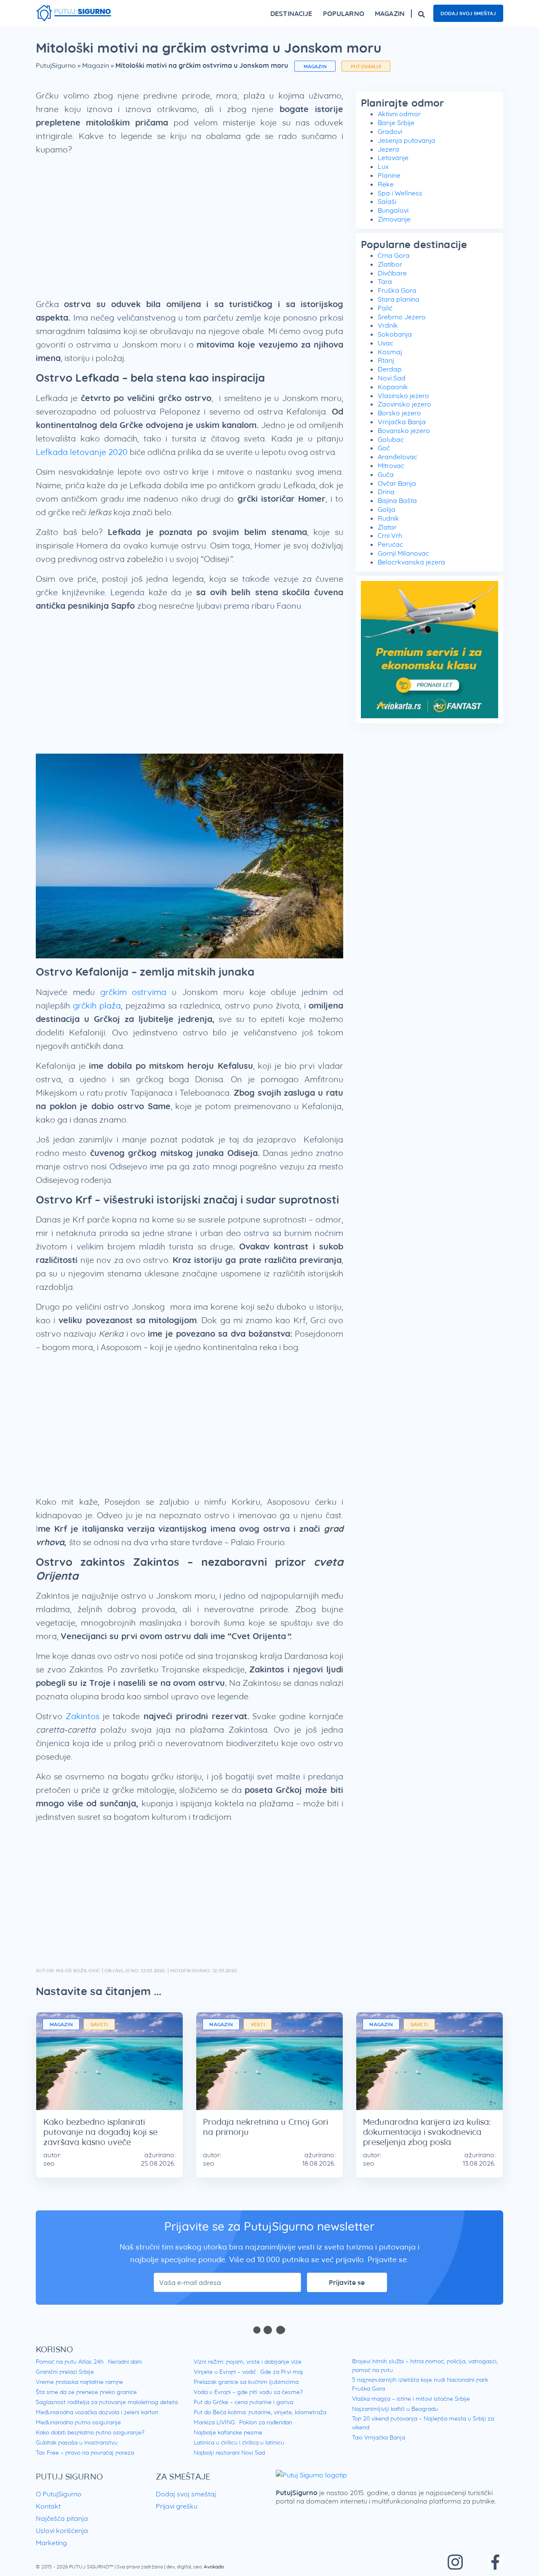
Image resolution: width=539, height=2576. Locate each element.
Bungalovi (393, 210)
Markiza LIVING (214, 2422)
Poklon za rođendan (266, 2422)
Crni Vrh (390, 535)
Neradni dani (125, 2362)
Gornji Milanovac (403, 553)
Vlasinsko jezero (403, 396)
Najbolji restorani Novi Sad (229, 2453)
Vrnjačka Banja (402, 422)
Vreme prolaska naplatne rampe (79, 2382)
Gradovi (390, 131)
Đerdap (390, 369)
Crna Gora (394, 255)
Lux (383, 166)
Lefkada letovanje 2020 (82, 452)
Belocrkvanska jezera (411, 562)
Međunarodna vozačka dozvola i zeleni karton (97, 2412)
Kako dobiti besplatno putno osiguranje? (90, 2432)
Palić (385, 308)
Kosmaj (390, 352)
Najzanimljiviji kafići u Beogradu (395, 2409)
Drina (386, 492)
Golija (387, 509)
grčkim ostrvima (133, 992)
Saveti (99, 2024)
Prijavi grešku (177, 2506)
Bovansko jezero (404, 431)
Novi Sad (392, 378)
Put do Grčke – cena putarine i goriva (243, 2402)
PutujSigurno (56, 65)
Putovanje (366, 66)
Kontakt (48, 2506)
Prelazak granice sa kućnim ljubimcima (246, 2382)
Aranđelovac (398, 457)
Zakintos (83, 1716)
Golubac (391, 439)
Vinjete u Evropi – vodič (225, 2372)
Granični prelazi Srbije (65, 2372)
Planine (389, 175)
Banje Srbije (396, 123)
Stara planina (399, 299)
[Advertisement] (189, 230)
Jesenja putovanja (407, 140)
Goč (384, 448)
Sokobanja (395, 334)
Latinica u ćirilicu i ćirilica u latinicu (239, 2442)
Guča (386, 474)
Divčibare (392, 273)
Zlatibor (390, 264)
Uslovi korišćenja (62, 2531)
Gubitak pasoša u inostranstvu (77, 2442)
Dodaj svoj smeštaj (468, 13)
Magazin (96, 65)
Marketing (51, 2543)
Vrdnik (388, 325)
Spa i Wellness (400, 193)
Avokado (214, 2567)
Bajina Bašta (397, 500)
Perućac (390, 544)
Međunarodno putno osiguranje (78, 2422)
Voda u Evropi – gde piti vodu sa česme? (248, 2392)
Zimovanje (394, 219)
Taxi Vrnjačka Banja (379, 2437)
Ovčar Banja (397, 483)
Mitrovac (391, 465)
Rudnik (388, 518)
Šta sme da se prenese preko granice (86, 2392)
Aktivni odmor (399, 114)
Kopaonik (393, 387)
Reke (386, 184)
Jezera (388, 149)
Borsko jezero (399, 413)
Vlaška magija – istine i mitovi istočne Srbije (411, 2399)
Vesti (258, 2024)
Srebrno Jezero (402, 317)
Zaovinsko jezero (404, 404)
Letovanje (393, 158)
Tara (385, 281)
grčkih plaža (97, 1005)
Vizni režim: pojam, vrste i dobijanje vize (248, 2362)
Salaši (387, 201)
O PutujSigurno (59, 2494)
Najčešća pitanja (62, 2518)
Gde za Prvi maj (282, 2372)
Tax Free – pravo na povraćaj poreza (85, 2453)
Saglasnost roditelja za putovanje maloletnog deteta (107, 2402)
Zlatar (387, 527)
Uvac (386, 343)
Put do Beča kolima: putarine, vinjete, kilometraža (260, 2412)
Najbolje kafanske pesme (228, 2432)
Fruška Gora (397, 290)
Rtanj (386, 360)
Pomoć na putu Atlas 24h (70, 2362)
